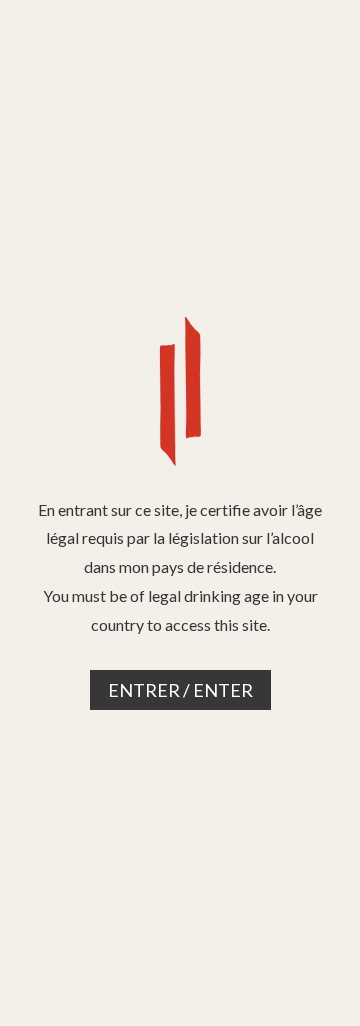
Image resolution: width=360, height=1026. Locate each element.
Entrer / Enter (180, 690)
